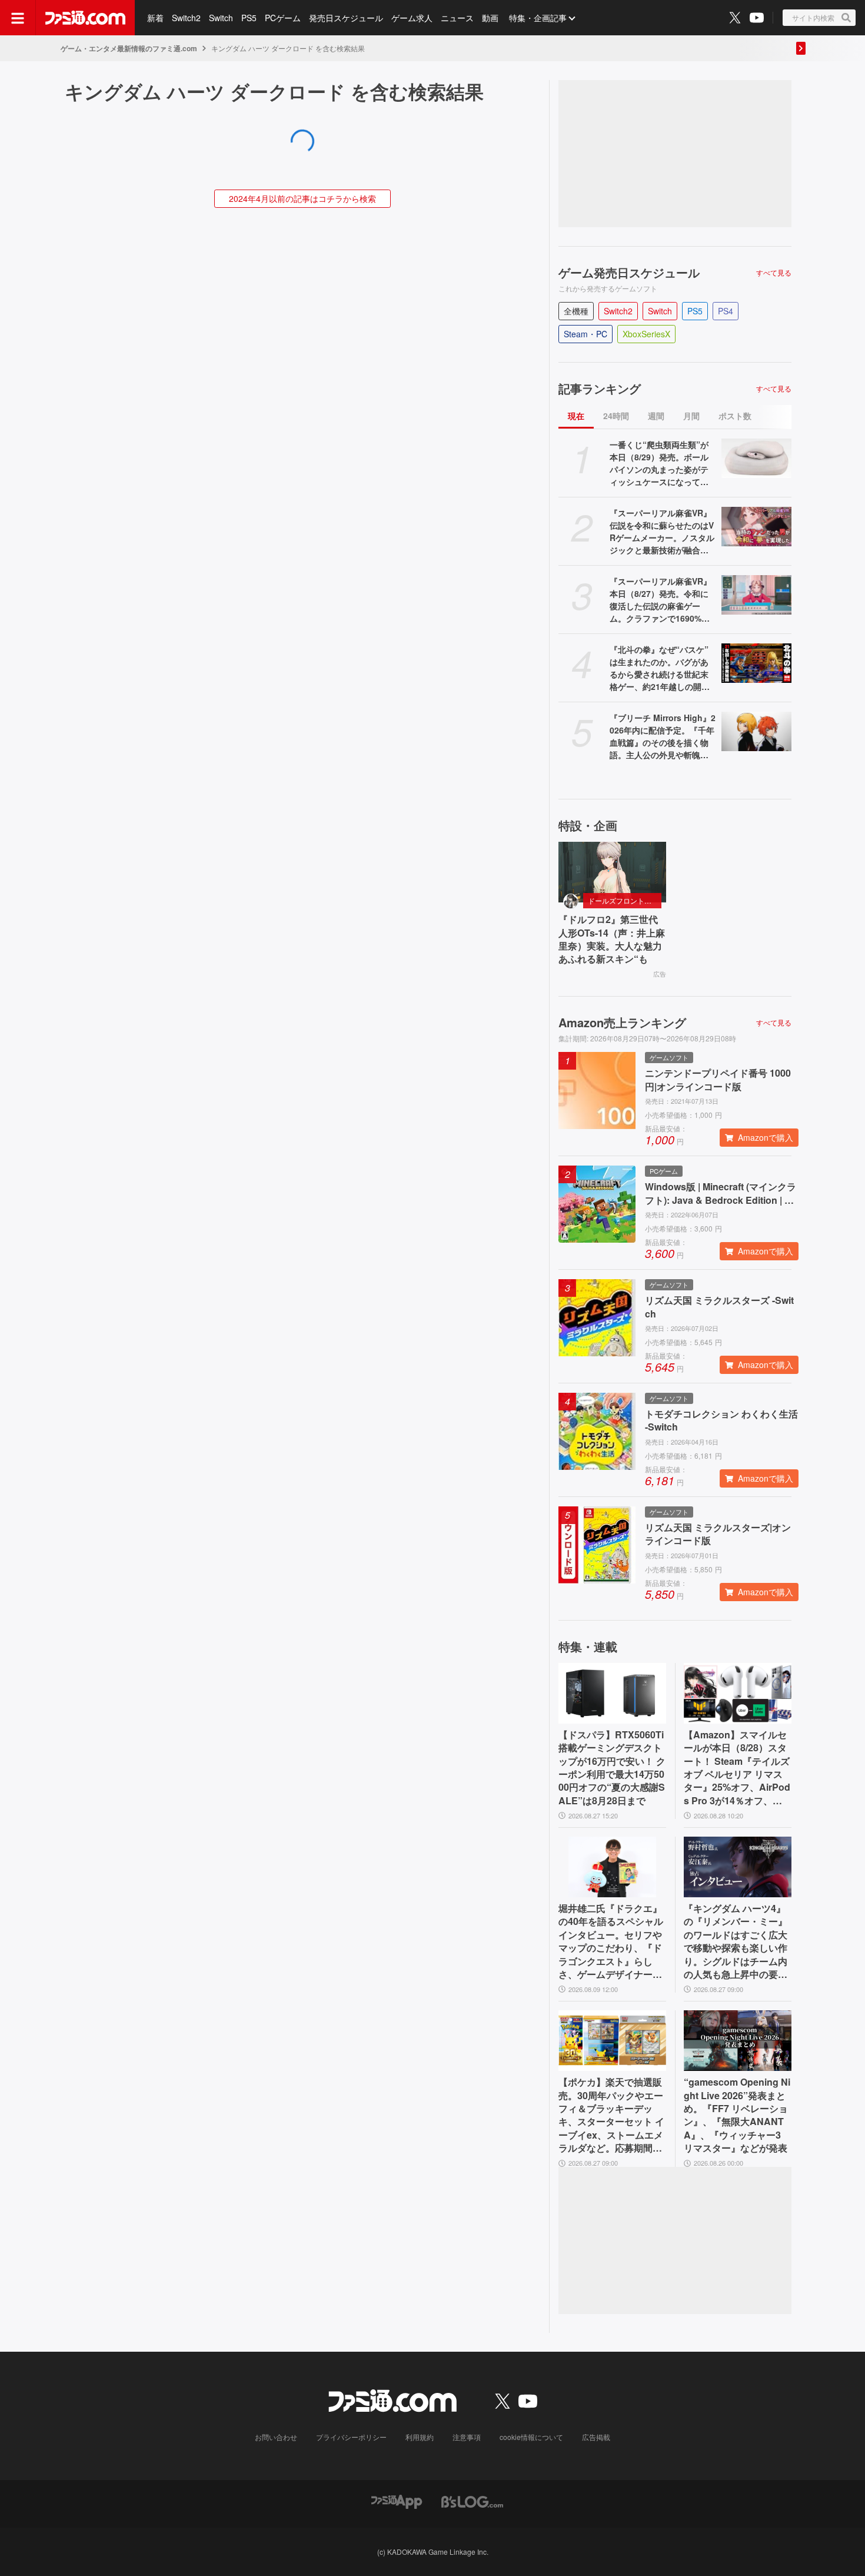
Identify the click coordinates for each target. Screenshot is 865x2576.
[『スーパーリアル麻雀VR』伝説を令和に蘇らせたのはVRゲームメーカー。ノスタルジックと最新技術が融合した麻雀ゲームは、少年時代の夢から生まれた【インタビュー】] (756, 527)
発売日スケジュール (346, 18)
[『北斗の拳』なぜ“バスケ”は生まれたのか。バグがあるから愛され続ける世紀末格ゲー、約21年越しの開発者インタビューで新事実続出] (756, 663)
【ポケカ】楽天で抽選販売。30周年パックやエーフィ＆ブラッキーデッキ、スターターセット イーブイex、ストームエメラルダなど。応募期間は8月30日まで (611, 2115)
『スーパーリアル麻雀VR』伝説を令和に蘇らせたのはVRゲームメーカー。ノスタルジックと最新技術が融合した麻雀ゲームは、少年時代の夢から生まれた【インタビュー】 (662, 532)
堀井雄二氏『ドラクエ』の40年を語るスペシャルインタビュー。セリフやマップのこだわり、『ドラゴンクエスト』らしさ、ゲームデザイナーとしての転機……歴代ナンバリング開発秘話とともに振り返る (611, 1941)
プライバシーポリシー (351, 2437)
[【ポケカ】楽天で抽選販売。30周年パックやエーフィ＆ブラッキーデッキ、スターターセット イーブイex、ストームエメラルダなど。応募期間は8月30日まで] (612, 2041)
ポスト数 (735, 416)
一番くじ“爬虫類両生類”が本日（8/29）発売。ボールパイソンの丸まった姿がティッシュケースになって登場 (659, 463)
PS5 (249, 18)
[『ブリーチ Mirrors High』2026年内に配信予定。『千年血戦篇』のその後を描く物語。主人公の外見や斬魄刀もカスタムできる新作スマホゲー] (756, 731)
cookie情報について (531, 2437)
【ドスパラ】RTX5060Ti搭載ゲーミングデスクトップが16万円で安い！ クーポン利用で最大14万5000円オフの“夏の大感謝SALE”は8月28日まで (612, 1768)
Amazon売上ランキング (622, 1023)
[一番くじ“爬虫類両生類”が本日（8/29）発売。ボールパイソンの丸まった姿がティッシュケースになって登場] (756, 458)
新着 (155, 18)
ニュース (457, 18)
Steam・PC (585, 334)
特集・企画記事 (538, 18)
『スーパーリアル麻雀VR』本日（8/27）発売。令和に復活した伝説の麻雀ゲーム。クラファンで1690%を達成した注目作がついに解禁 (661, 600)
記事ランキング (600, 389)
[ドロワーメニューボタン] (18, 18)
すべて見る (774, 273)
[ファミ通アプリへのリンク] (397, 2501)
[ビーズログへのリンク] (472, 2501)
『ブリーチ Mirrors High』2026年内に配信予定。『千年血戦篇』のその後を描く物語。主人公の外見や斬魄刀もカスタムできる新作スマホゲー (663, 736)
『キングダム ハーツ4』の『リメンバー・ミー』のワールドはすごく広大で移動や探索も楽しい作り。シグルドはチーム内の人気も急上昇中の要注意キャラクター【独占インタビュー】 (736, 1941)
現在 (576, 416)
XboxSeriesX (646, 334)
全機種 (576, 311)
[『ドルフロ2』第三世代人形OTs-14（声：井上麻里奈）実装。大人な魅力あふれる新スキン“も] (612, 872)
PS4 (726, 311)
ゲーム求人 (412, 18)
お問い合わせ (276, 2437)
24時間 (616, 416)
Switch (221, 18)
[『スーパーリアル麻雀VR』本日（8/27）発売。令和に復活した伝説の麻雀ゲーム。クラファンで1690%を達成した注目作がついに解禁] (756, 595)
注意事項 (467, 2437)
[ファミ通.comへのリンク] (85, 18)
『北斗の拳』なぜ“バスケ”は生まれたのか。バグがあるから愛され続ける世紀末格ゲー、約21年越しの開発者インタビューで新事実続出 (660, 668)
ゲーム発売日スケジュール (629, 273)
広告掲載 (596, 2437)
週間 (656, 416)
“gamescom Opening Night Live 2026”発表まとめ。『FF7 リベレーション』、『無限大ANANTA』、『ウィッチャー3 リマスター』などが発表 (737, 2115)
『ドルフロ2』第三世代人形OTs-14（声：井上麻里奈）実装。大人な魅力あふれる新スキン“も (612, 939)
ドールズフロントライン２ (625, 900)
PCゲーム (283, 18)
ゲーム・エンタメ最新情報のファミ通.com (129, 48)
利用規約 (420, 2437)
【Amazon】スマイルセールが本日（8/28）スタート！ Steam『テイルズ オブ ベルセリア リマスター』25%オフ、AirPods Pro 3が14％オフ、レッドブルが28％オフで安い (737, 1768)
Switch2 (186, 18)
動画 (490, 18)
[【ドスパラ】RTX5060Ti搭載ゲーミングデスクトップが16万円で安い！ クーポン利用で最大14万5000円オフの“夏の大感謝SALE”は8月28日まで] (612, 1693)
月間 (691, 416)
